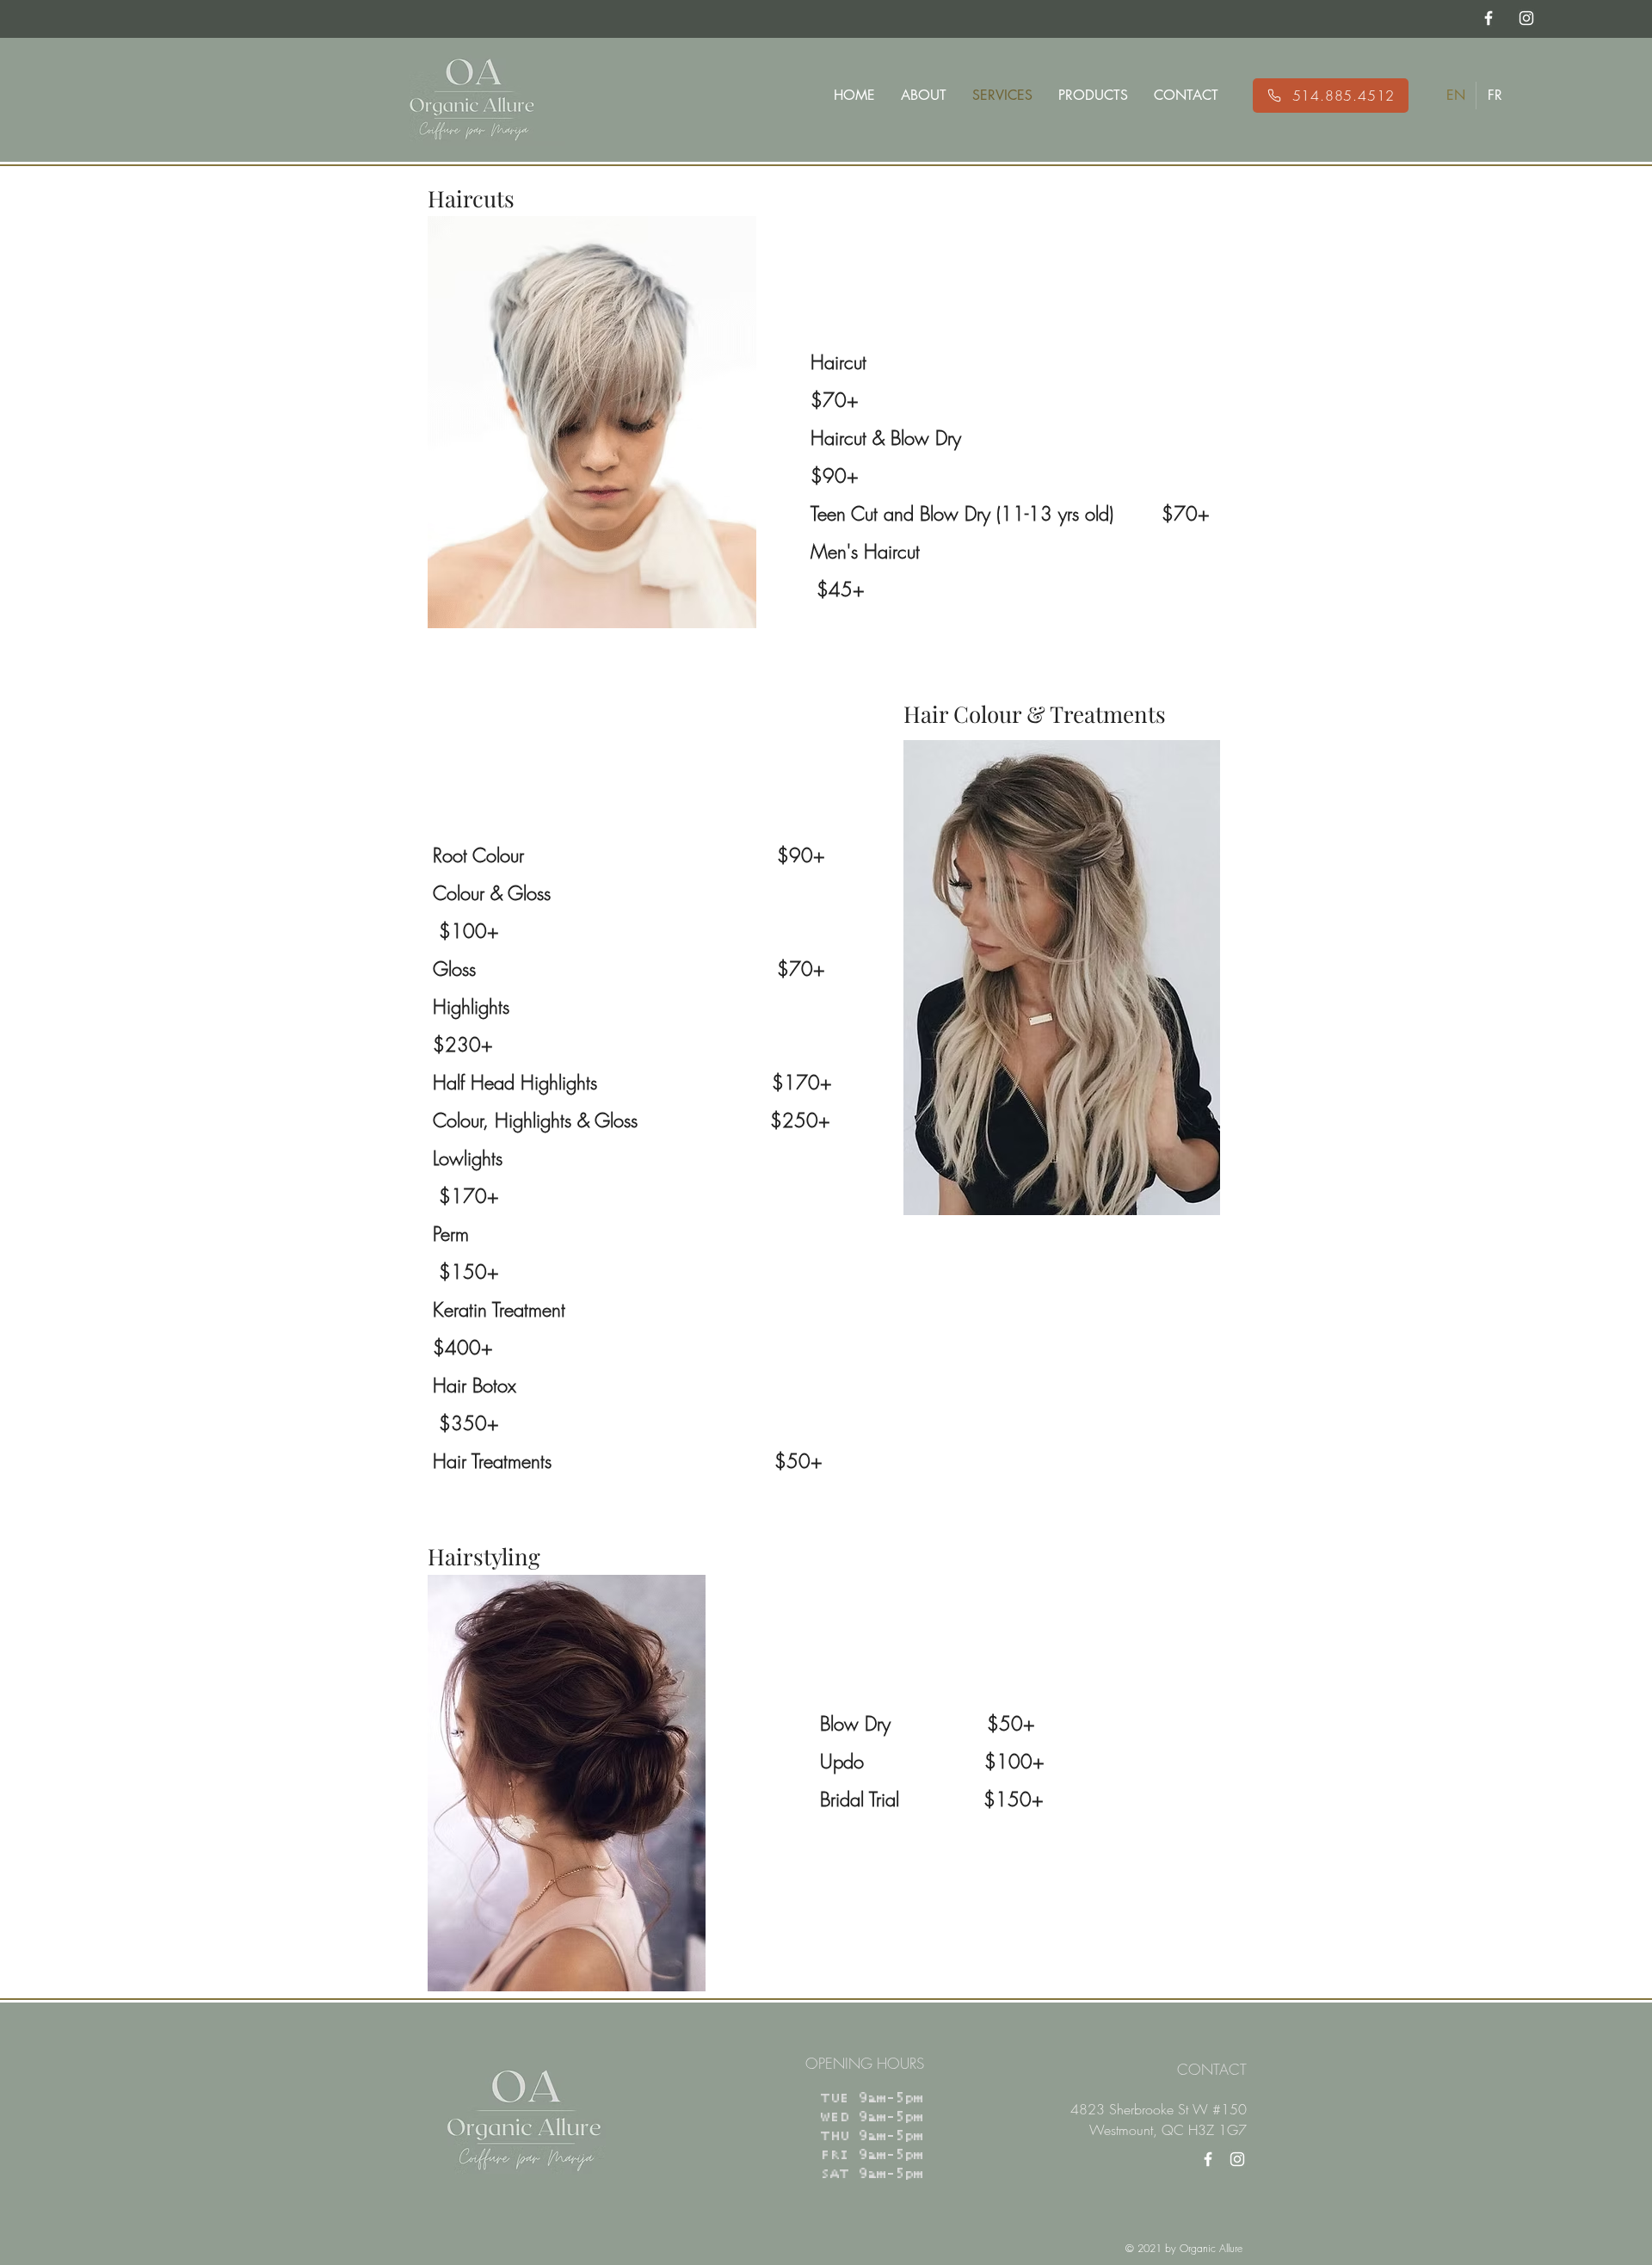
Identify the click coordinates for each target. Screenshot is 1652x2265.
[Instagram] (1237, 2159)
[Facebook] (1208, 2159)
